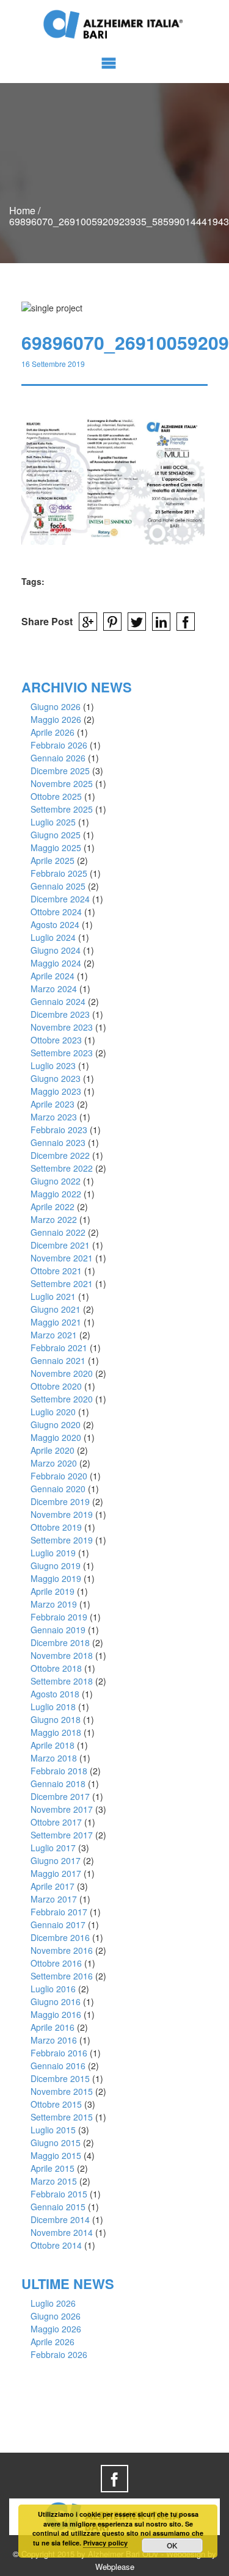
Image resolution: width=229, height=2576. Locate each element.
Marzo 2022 (54, 1219)
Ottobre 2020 (56, 1386)
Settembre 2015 (62, 2117)
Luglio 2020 (53, 1412)
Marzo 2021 (54, 1335)
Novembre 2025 (62, 783)
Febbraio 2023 (59, 1130)
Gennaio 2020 (58, 1489)
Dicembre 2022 (60, 1155)
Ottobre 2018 (56, 1668)
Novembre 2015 (62, 2091)
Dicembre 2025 (60, 771)
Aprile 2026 (53, 732)
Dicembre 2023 (60, 1014)
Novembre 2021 (62, 1258)
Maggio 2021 (56, 1322)
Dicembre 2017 (60, 1796)
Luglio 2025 (53, 822)
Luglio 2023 (53, 1065)
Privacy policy (105, 2543)
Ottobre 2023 (56, 1040)
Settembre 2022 (62, 1168)
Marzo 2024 (54, 989)
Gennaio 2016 (58, 2066)
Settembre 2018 (62, 1681)
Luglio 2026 (53, 2303)
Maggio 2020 (56, 1437)
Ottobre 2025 (56, 796)
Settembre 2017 (62, 1835)
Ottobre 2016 (56, 1963)
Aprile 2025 (53, 860)
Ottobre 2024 (56, 912)
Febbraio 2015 (59, 2194)
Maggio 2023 (56, 1091)
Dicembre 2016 (60, 1937)
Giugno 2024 (56, 950)
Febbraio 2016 (59, 2053)
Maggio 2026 (56, 719)
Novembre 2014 (62, 2232)
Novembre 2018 (62, 1655)
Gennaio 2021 (58, 1360)
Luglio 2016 (53, 1989)
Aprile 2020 (53, 1450)
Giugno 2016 (56, 2001)
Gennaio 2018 (58, 1783)
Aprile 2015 (53, 2168)
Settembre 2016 (62, 1976)
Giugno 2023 (56, 1078)
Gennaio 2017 (58, 1925)
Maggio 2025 (56, 847)
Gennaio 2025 (58, 886)
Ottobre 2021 (56, 1271)
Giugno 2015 (56, 2142)
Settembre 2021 (62, 1283)
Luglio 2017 (53, 1848)
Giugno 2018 (56, 1719)
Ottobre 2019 (56, 1527)
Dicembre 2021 (60, 1245)
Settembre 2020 (62, 1399)
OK (172, 2545)
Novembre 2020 (62, 1373)
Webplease (115, 2567)
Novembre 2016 (62, 1950)
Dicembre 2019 (60, 1501)
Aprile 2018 (53, 1745)
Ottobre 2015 (56, 2104)
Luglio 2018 (53, 1707)
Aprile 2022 (53, 1206)
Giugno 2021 (56, 1309)
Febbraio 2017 (59, 1912)
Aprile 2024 (53, 976)
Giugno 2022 (56, 1181)
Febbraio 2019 (59, 1617)
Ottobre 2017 (56, 1822)
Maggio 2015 (56, 2155)
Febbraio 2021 (59, 1348)
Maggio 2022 (56, 1194)
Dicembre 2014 (60, 2219)
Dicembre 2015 (60, 2078)
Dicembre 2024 (60, 899)
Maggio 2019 (56, 1578)
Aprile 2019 (53, 1591)
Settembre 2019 (62, 1540)
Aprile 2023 (53, 1104)
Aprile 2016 (53, 2027)
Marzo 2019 (54, 1604)
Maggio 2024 (56, 963)
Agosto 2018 (55, 1694)
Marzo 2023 (54, 1117)
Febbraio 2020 (59, 1476)
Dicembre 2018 (60, 1642)
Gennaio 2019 (58, 1630)
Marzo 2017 (54, 1899)
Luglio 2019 (53, 1553)
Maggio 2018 (56, 1732)
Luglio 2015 (53, 2130)
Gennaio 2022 (58, 1232)
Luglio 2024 (53, 937)
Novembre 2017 (62, 1809)
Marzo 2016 (54, 2040)
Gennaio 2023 (58, 1142)
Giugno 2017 (56, 1860)
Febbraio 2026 (59, 745)
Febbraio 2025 (59, 873)
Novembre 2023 (62, 1027)
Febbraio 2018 (59, 1771)
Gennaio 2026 (58, 758)
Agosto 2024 (55, 924)
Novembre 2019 (62, 1514)
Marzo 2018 (54, 1758)
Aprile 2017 (53, 1886)
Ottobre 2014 (56, 2245)
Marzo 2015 (54, 2181)
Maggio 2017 (56, 1873)
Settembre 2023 (62, 1053)
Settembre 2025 (62, 809)
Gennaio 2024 (58, 1001)
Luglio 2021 (53, 1296)
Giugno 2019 (56, 1566)
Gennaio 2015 (58, 2207)
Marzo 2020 (54, 1463)
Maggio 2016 (56, 2014)
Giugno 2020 (56, 1424)
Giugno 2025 (56, 835)
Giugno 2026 (56, 706)
